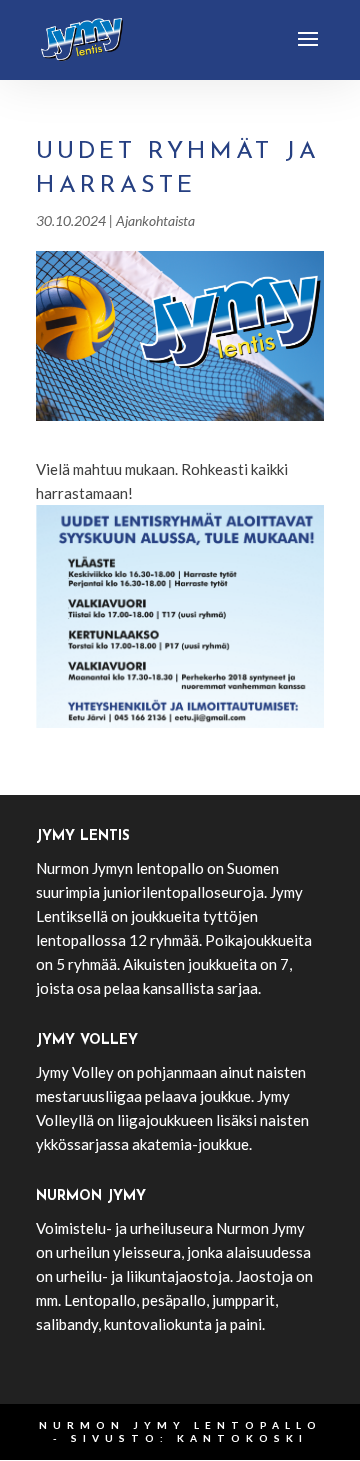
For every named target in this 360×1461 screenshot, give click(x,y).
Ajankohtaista (155, 220)
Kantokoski (242, 1438)
